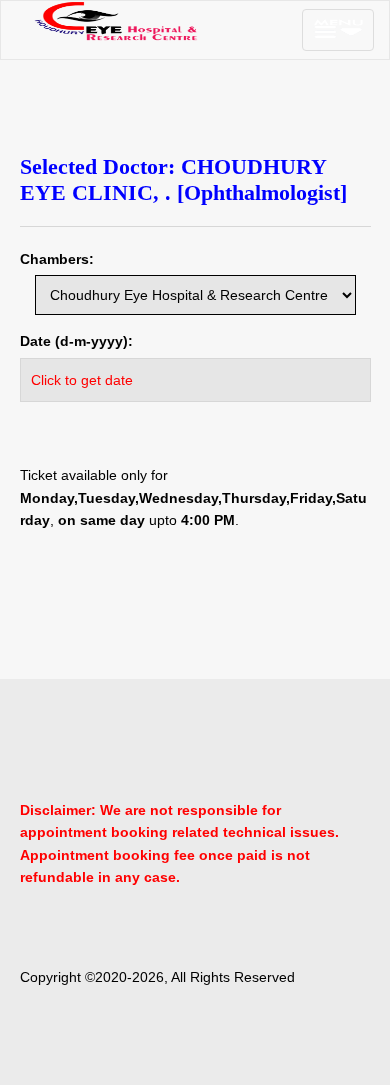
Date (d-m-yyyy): (76, 341)
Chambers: (57, 259)
